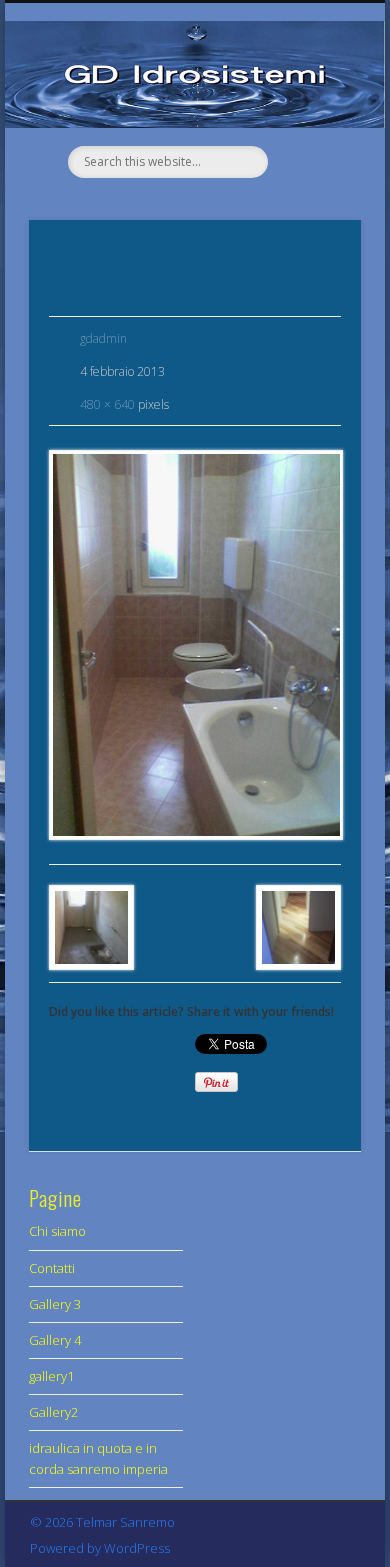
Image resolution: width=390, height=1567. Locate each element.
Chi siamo (57, 1231)
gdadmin (103, 338)
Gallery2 (53, 1412)
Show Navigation (312, 109)
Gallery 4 (55, 1340)
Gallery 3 (55, 1304)
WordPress (137, 1548)
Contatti (52, 1268)
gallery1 (51, 1376)
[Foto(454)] (195, 645)
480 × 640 (107, 404)
